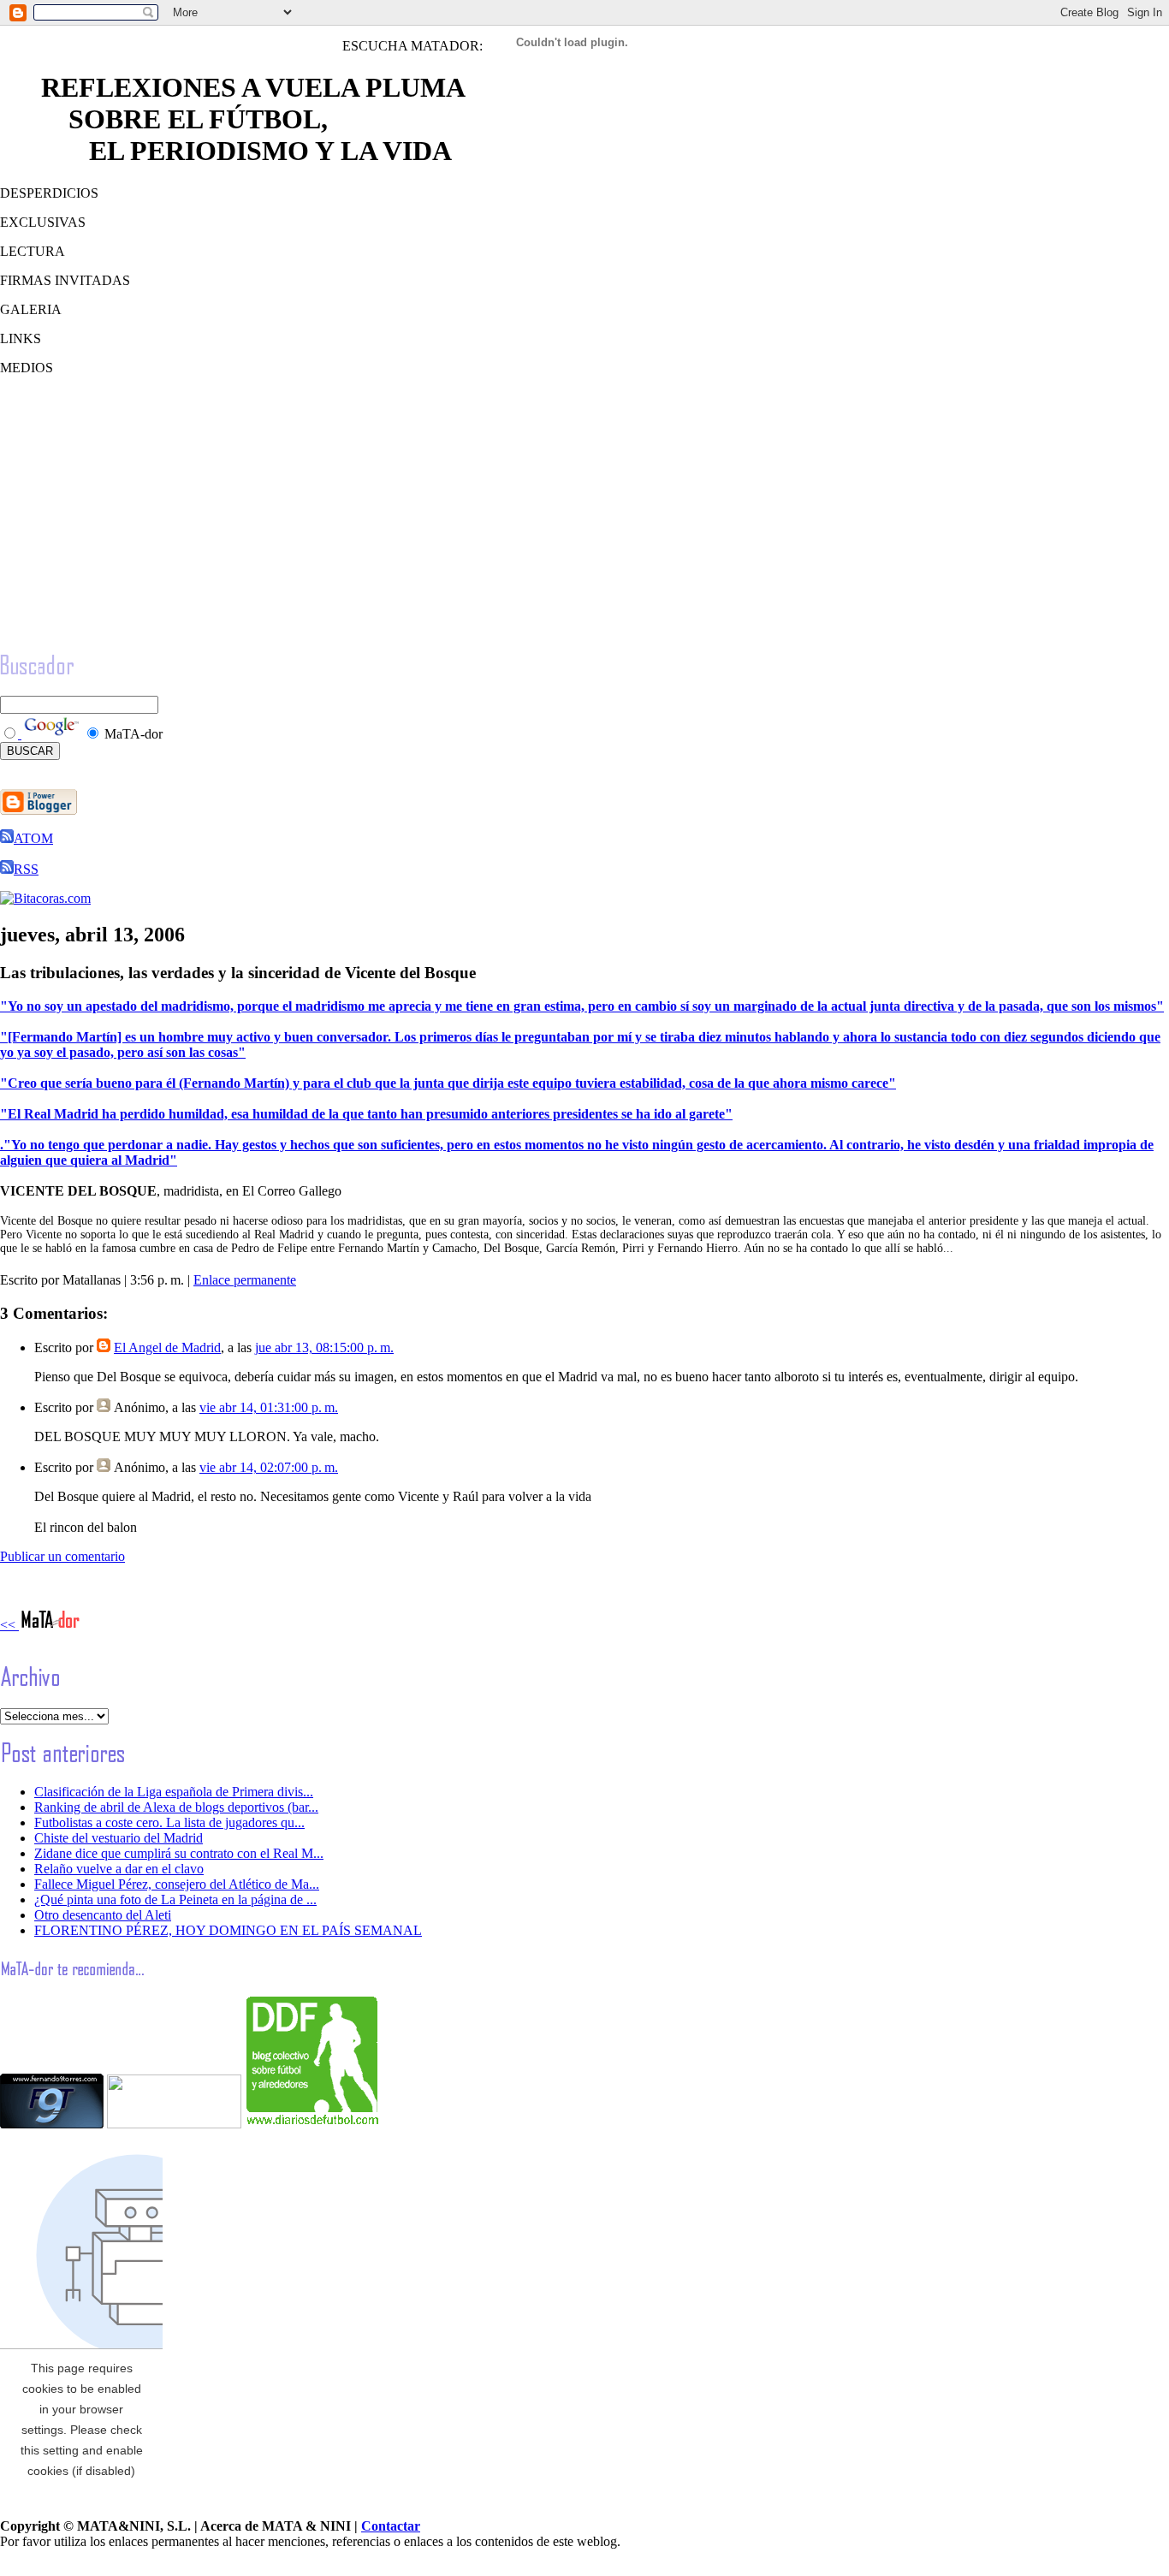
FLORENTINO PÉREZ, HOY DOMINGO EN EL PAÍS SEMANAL (228, 1930)
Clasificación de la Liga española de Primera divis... (174, 1792)
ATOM (33, 838)
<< (9, 1625)
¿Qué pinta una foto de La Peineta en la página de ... (175, 1899)
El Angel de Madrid (167, 1347)
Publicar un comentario (62, 1556)
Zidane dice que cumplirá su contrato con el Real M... (179, 1853)
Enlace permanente (245, 1280)
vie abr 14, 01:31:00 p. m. (269, 1407)
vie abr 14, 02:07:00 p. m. (269, 1467)
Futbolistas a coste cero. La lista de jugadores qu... (169, 1822)
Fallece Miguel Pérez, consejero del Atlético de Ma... (177, 1884)
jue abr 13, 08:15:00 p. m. (324, 1347)
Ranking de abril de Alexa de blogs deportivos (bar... (176, 1807)
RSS (26, 869)
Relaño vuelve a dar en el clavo (119, 1869)
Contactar (391, 2526)
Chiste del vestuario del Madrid (119, 1838)
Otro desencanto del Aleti (103, 1915)
